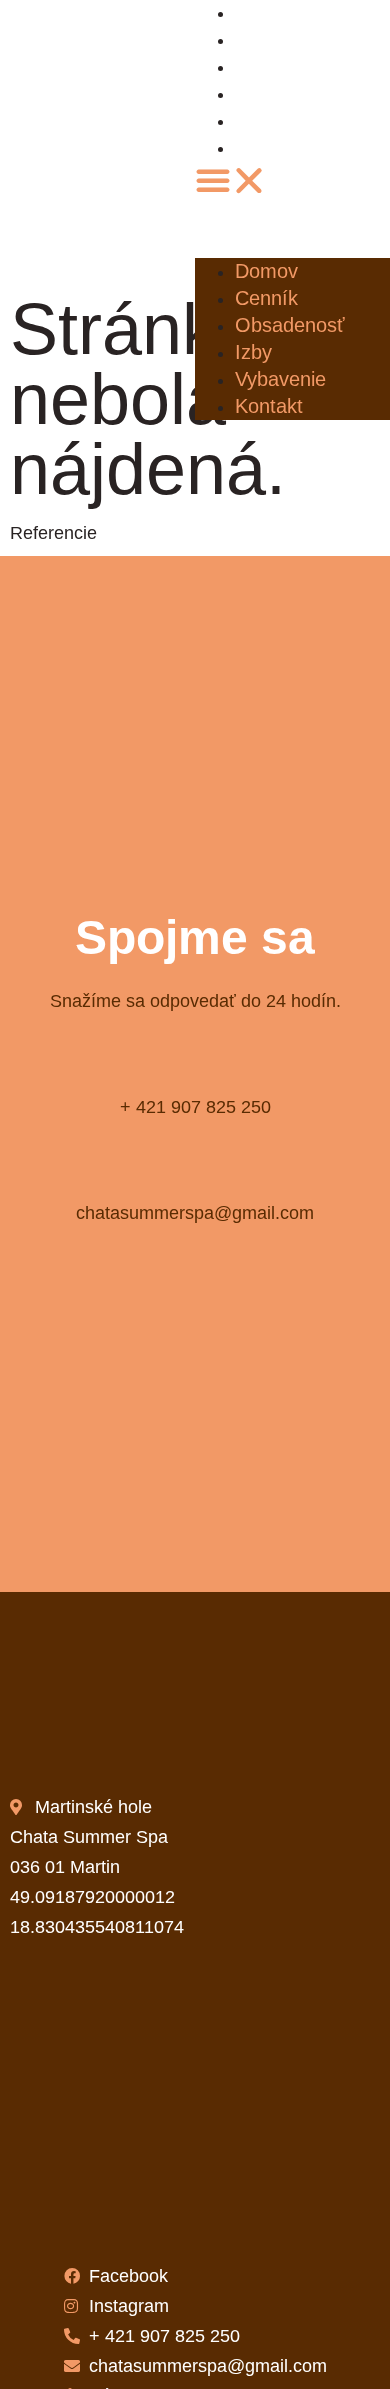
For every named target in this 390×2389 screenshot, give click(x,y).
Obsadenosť (295, 67)
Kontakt (278, 148)
